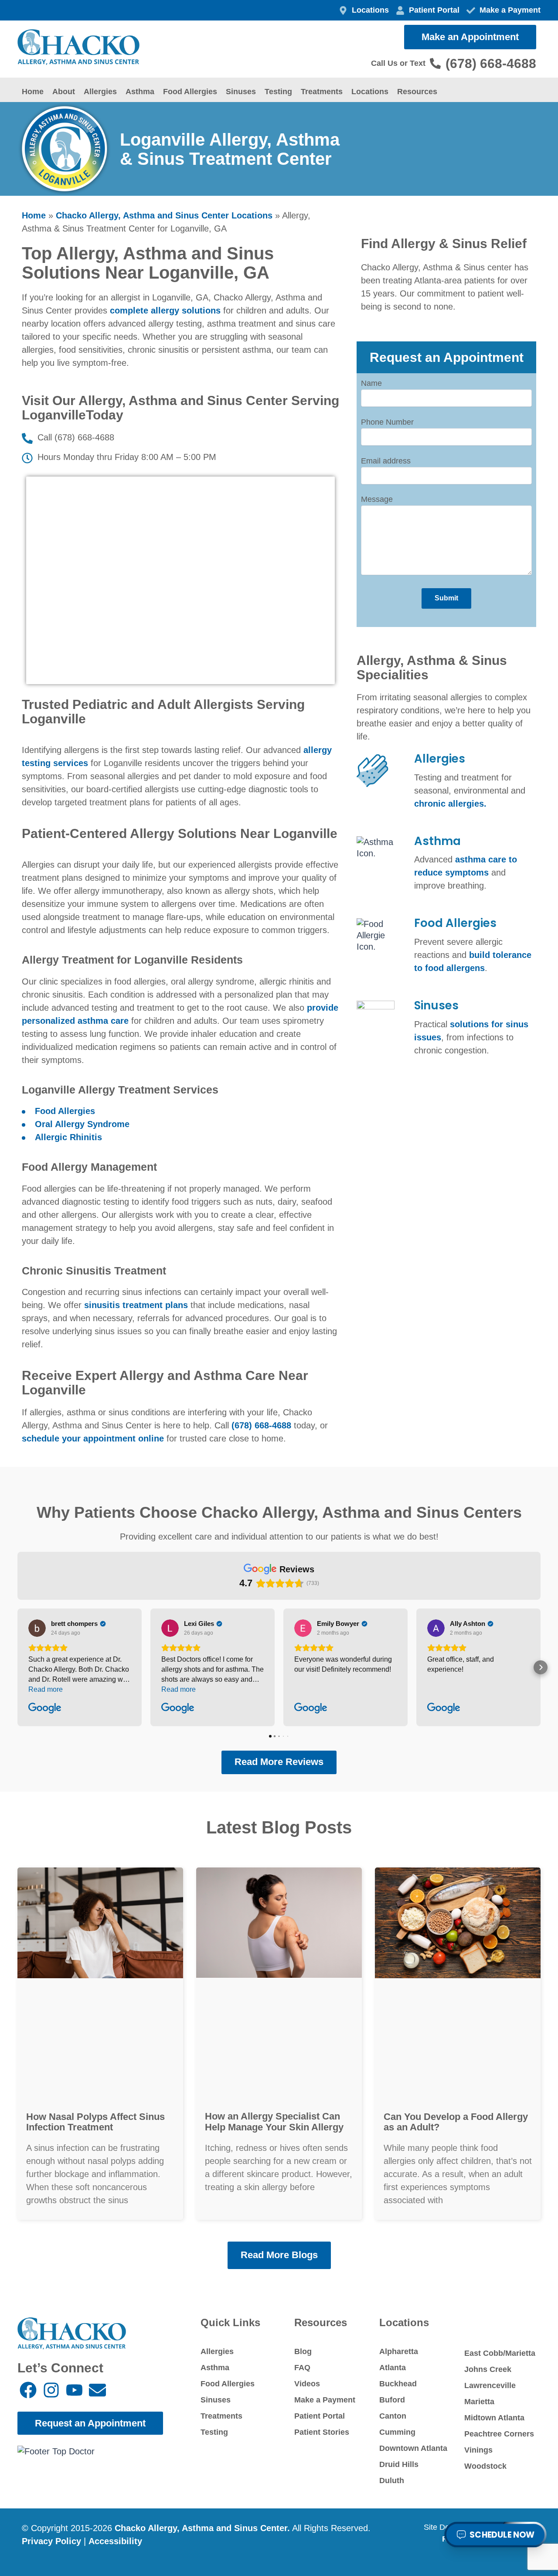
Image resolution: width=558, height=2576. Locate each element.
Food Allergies (190, 92)
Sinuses (241, 92)
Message (377, 499)
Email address (386, 461)
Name (371, 383)
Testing (278, 92)
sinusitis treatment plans (136, 1305)
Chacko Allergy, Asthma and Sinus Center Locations (164, 215)
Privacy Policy (51, 2541)
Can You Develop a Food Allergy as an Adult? (456, 2122)
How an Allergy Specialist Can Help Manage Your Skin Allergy (274, 2121)
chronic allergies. (450, 804)
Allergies (100, 92)
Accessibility (115, 2541)
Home (33, 92)
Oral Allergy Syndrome (82, 1124)
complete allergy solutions (165, 310)
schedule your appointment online (93, 1438)
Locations (370, 92)
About (64, 92)
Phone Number (387, 422)
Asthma (140, 92)
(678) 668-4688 (261, 1425)
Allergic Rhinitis (68, 1137)
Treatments (322, 92)
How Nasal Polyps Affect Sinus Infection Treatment (95, 2122)
